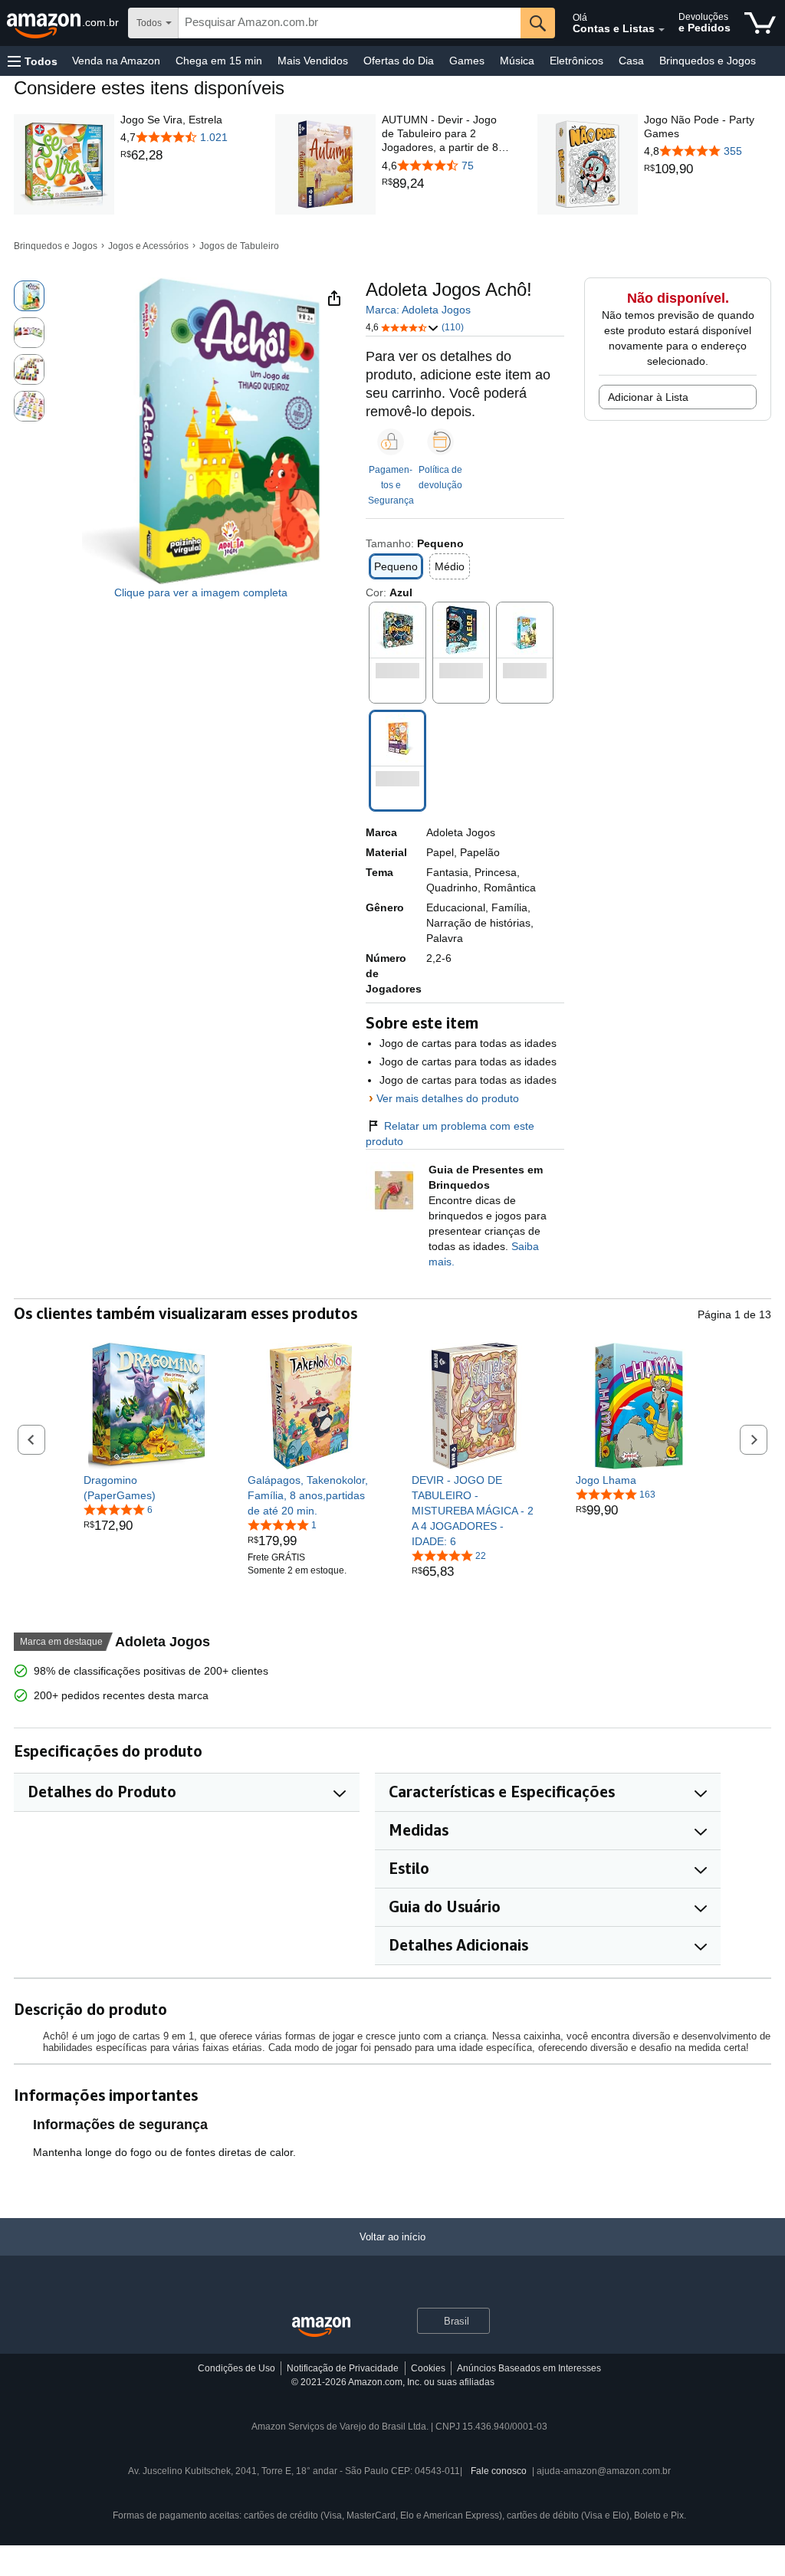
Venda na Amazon (116, 61)
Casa (631, 61)
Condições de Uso (236, 2368)
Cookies (428, 2368)
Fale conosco (499, 2471)
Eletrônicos (576, 61)
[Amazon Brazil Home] (321, 2327)
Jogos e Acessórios (148, 246)
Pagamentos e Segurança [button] (391, 485)
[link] (174, 156)
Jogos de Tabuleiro (239, 246)
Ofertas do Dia (399, 61)
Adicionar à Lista (648, 397)
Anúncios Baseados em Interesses (529, 2368)
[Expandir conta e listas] (662, 30)
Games (467, 61)
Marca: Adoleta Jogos (418, 310)
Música (517, 61)
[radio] (29, 296)
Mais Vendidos (313, 61)
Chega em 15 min (219, 61)
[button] (33, 61)
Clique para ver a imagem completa (201, 592)
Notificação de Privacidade (343, 2368)
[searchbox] (350, 23)
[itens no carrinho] (760, 23)
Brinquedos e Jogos (708, 61)
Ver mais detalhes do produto (448, 1098)
